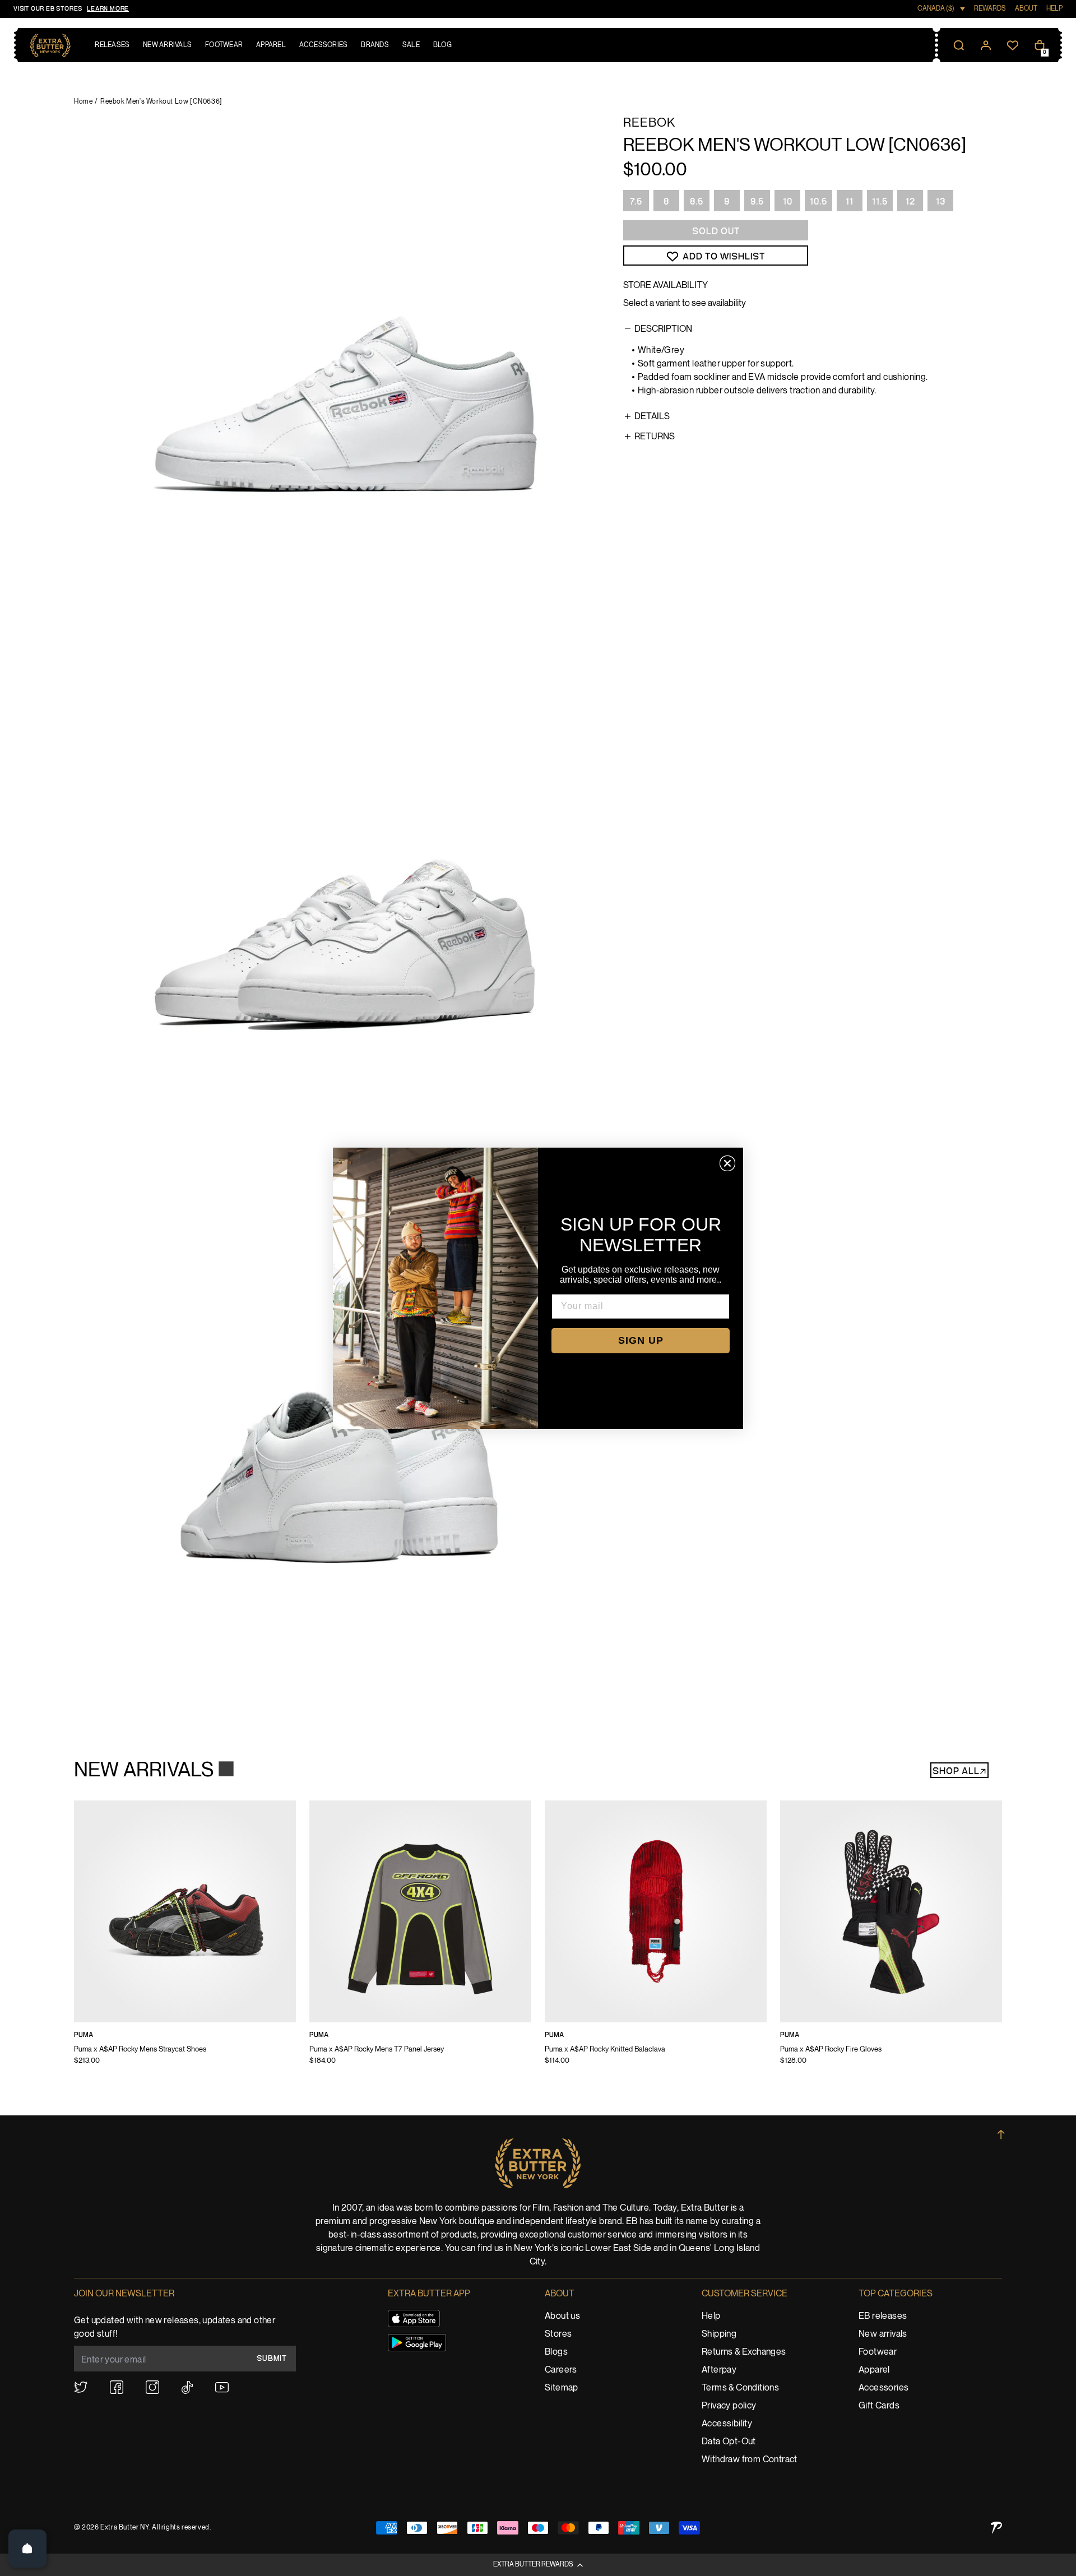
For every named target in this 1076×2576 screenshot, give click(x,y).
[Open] (27, 2549)
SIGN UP (641, 1340)
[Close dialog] (727, 1163)
